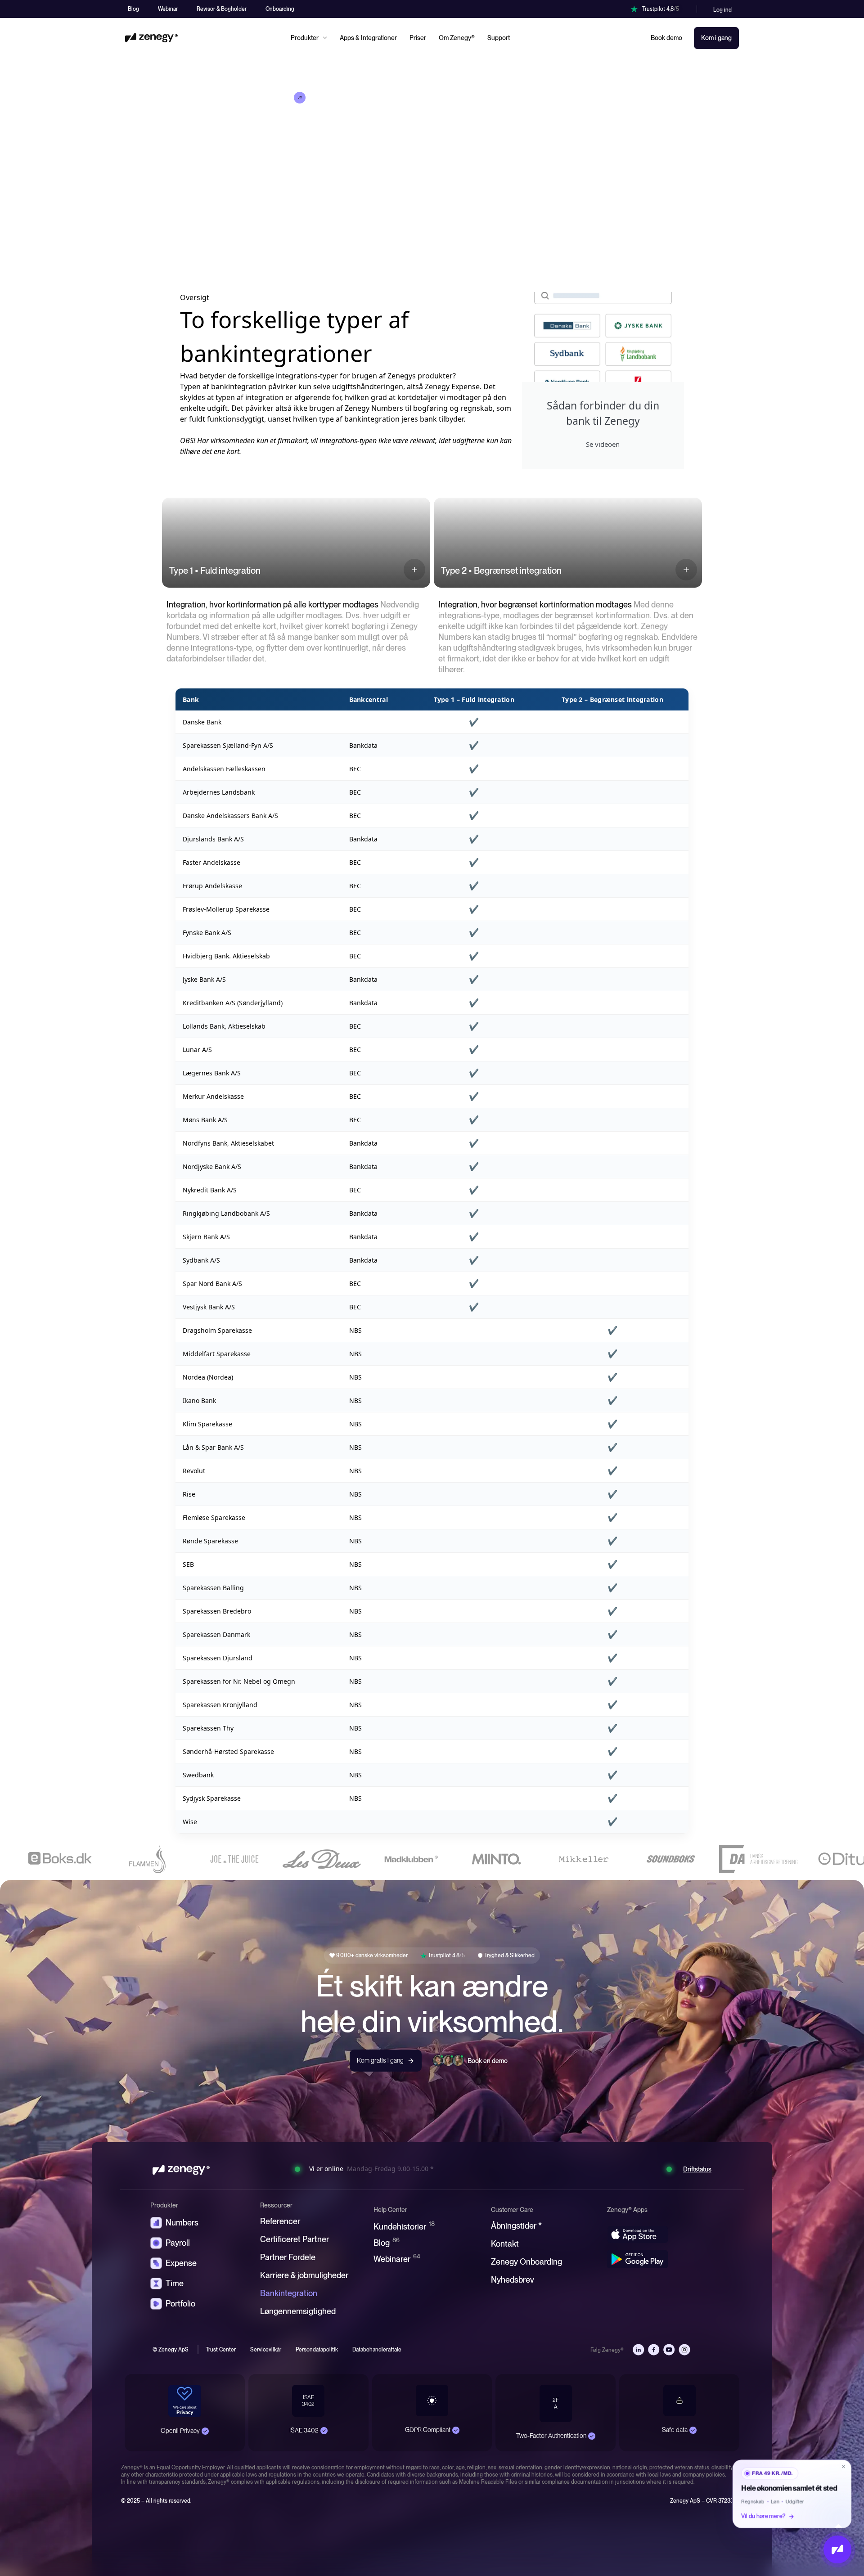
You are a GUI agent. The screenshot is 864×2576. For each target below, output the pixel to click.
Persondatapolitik (317, 2350)
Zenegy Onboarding (526, 2262)
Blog (387, 2242)
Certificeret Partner (295, 2239)
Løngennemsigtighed (298, 2311)
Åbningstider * (516, 2226)
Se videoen (603, 444)
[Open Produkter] (325, 38)
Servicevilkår (266, 2350)
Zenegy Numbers (374, 408)
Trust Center (221, 2350)
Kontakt (505, 2244)
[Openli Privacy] (205, 2431)
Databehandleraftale (377, 2350)
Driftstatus (697, 2169)
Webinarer (397, 2259)
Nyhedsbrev (513, 2280)
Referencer (280, 2221)
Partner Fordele (288, 2257)
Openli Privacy (180, 2431)
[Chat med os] (837, 2549)
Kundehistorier (404, 2226)
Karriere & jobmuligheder (304, 2275)
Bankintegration (289, 2293)
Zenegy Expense (452, 387)
